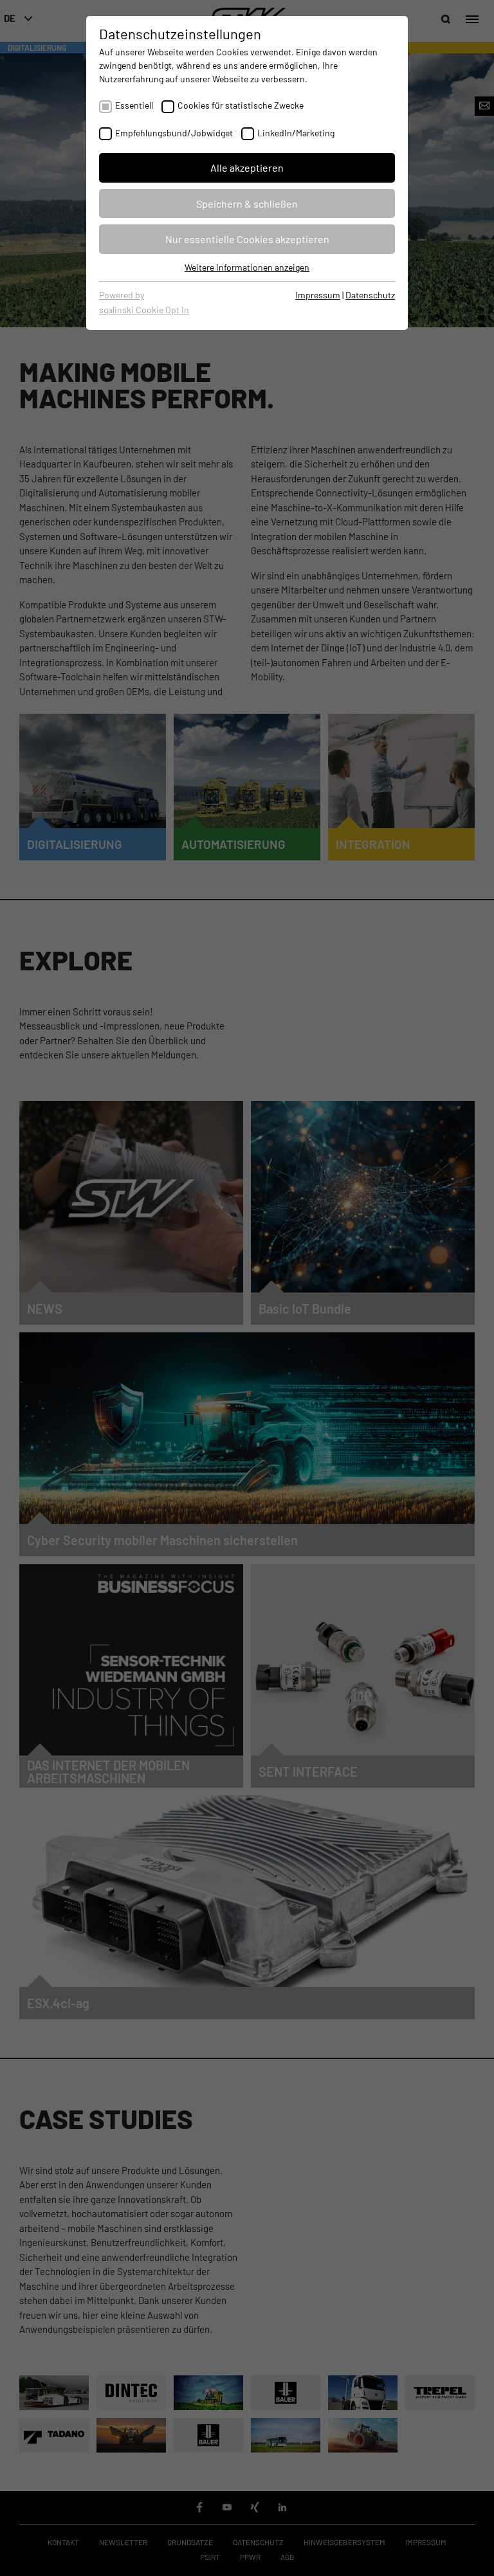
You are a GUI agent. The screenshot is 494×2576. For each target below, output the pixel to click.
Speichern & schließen (247, 204)
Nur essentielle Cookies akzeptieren (247, 239)
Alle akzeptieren (247, 168)
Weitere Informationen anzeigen (247, 267)
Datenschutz (370, 295)
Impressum (318, 295)
